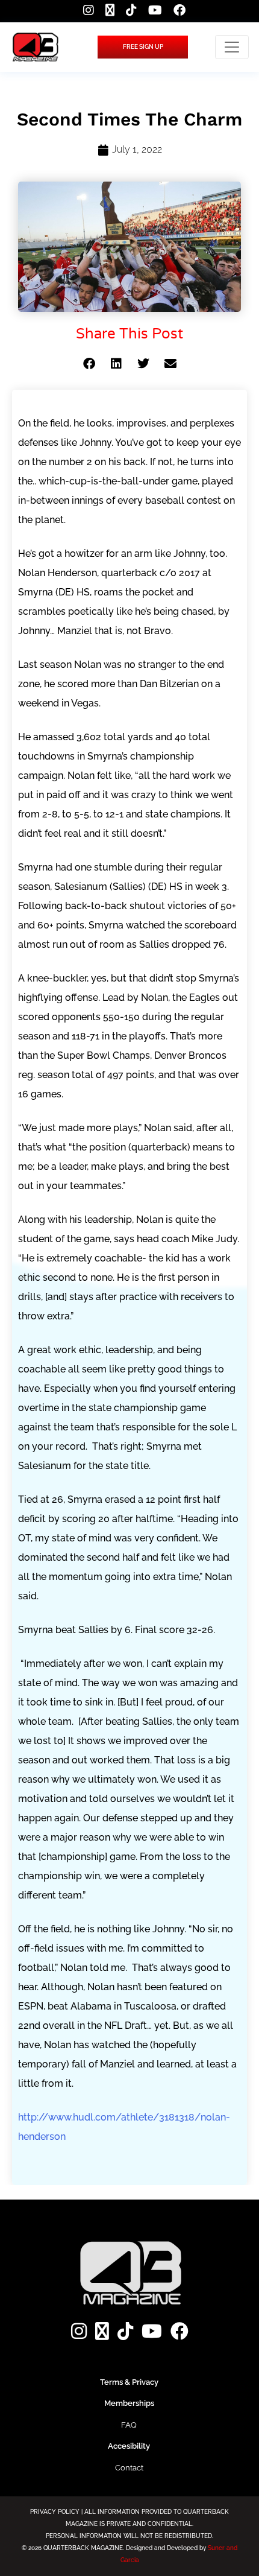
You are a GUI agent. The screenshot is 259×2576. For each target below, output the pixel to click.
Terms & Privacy (129, 2382)
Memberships (129, 2403)
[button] (89, 364)
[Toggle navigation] (232, 47)
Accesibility (129, 2446)
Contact (129, 2468)
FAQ (129, 2425)
